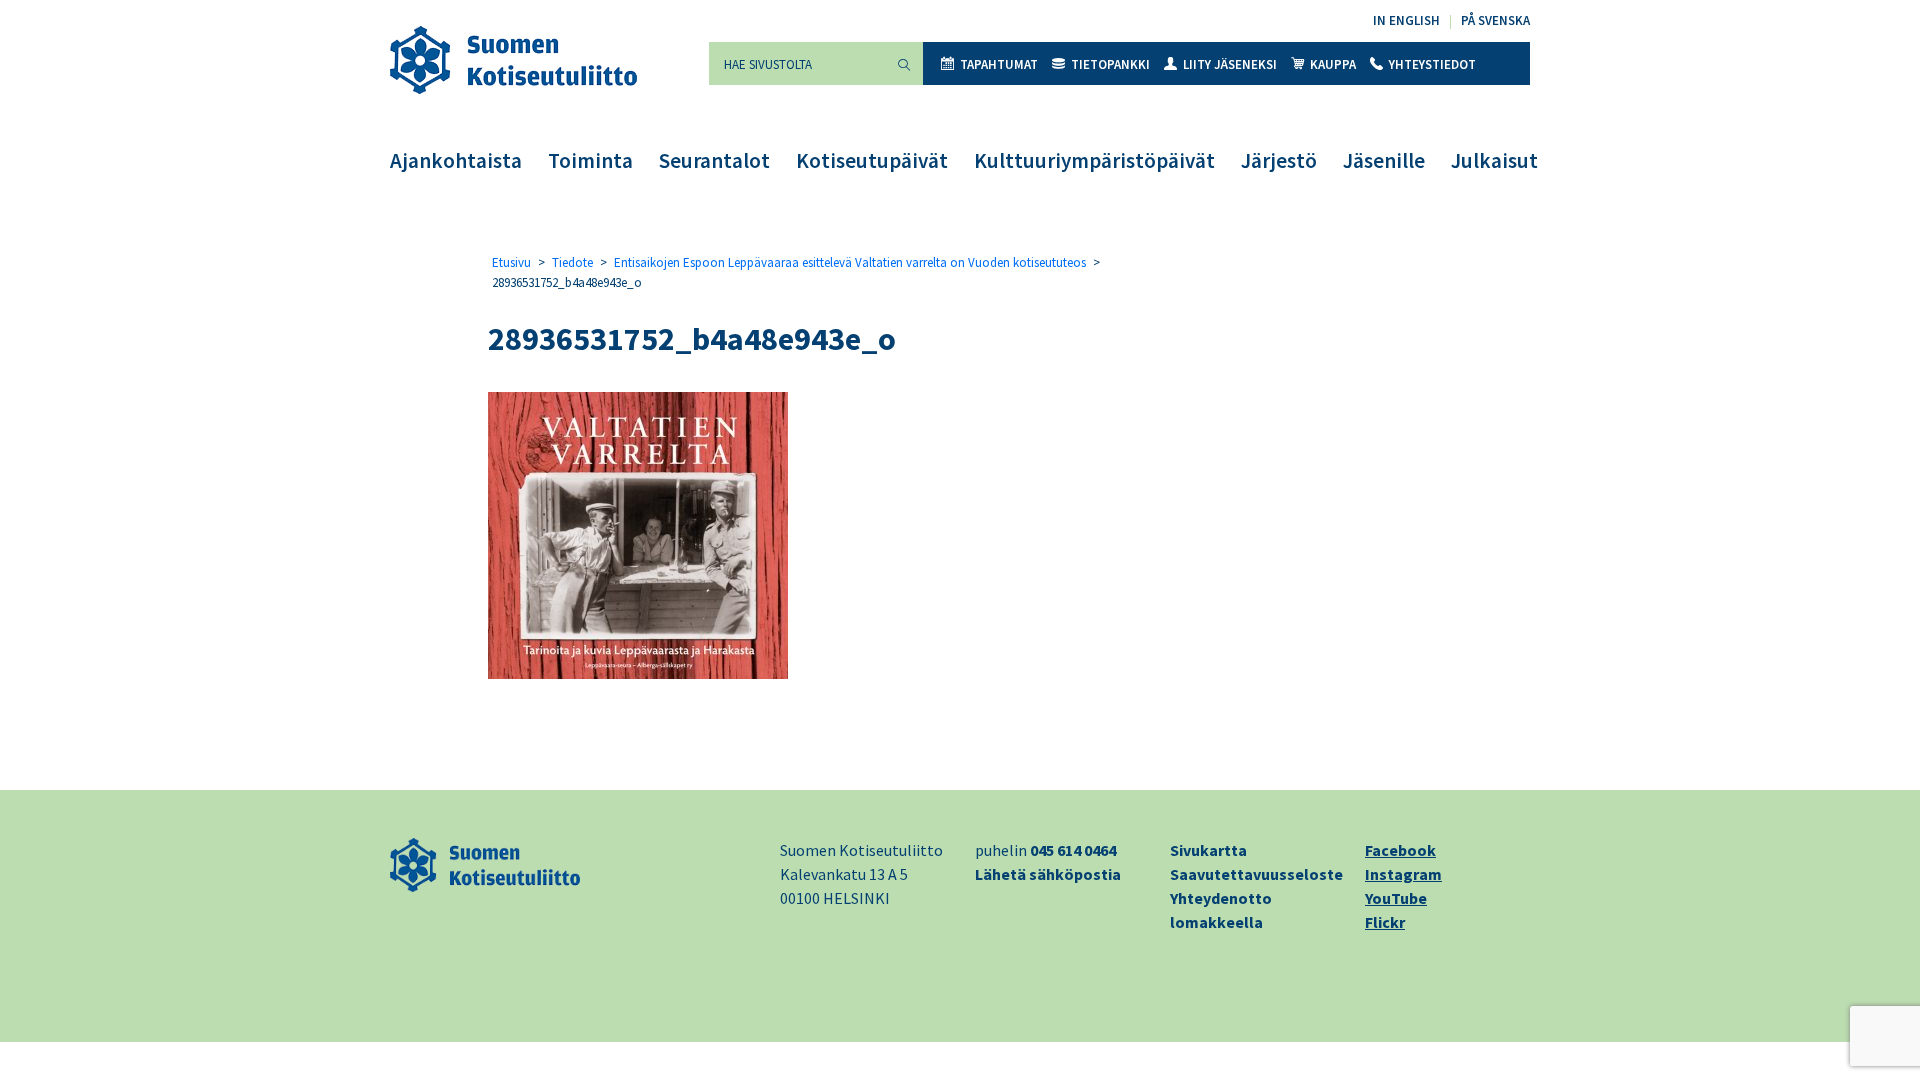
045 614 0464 (1073, 850)
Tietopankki (1110, 64)
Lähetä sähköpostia (1048, 874)
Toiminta (590, 160)
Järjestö (1279, 160)
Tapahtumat (999, 64)
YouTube (1396, 898)
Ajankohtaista (456, 160)
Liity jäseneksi (1230, 64)
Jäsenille (1384, 160)
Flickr (1385, 922)
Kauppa (1333, 64)
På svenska (1495, 20)
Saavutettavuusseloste (1256, 874)
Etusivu (511, 262)
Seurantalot (714, 160)
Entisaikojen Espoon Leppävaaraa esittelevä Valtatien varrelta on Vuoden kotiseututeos (850, 262)
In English (1406, 20)
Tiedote (572, 262)
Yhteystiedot (1432, 64)
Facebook (1400, 850)
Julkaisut (1494, 160)
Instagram (1403, 874)
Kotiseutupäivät (872, 160)
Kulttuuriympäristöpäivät (1094, 160)
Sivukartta (1208, 850)
